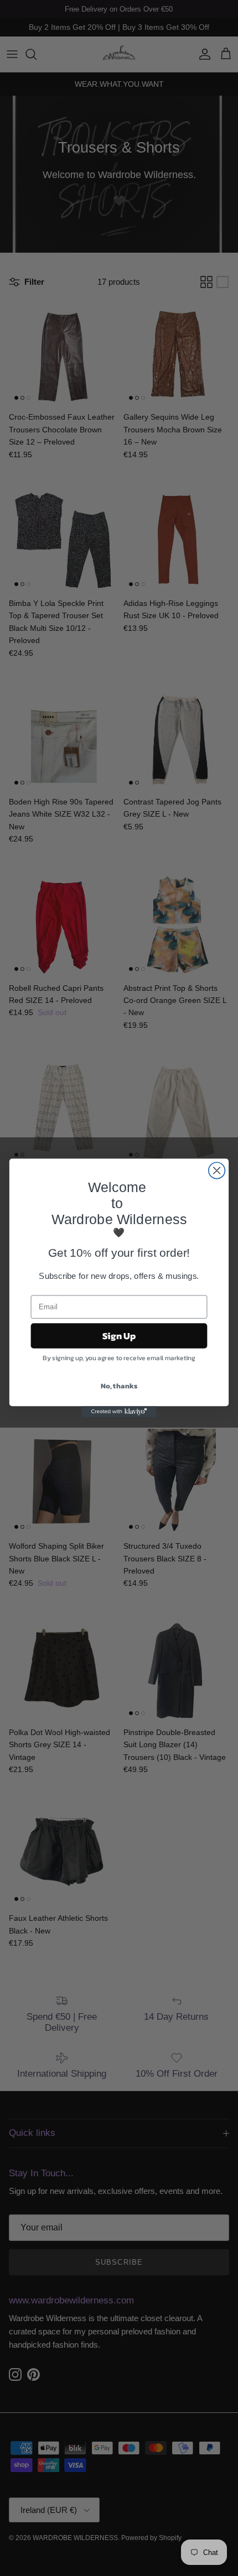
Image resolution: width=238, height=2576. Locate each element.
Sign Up (119, 1336)
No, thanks (119, 1386)
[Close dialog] (217, 1171)
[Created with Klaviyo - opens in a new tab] (119, 1412)
